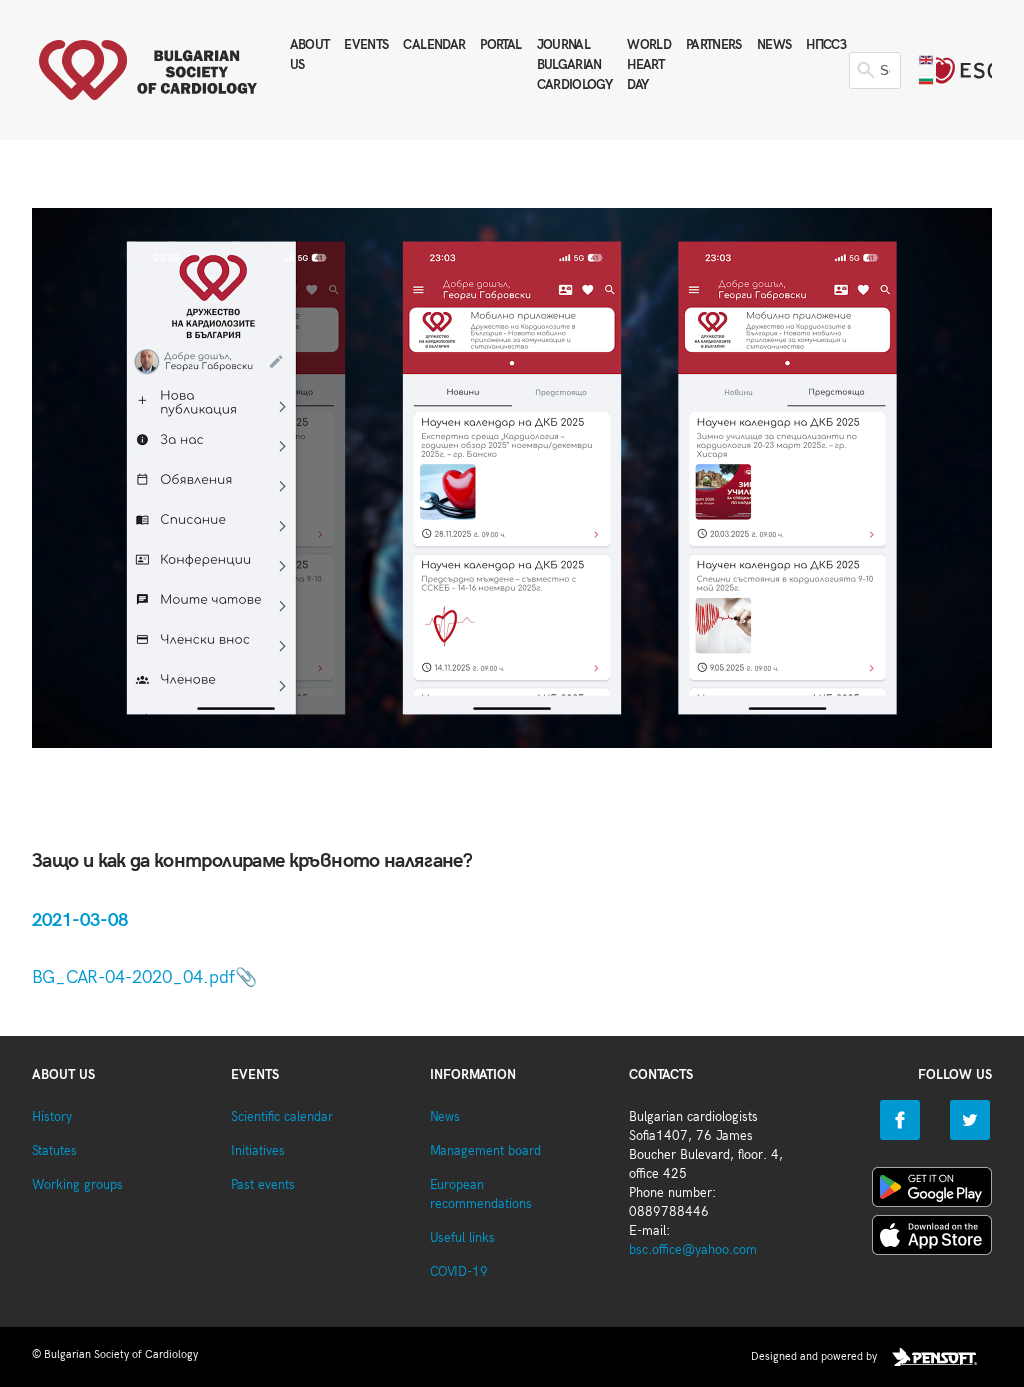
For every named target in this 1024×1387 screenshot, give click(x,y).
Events (366, 45)
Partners (714, 45)
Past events (263, 1185)
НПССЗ (826, 45)
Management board (485, 1151)
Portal (500, 45)
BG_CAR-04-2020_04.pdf (133, 977)
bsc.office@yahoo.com (693, 1250)
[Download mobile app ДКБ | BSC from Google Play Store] (932, 1191)
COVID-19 (459, 1272)
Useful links (462, 1238)
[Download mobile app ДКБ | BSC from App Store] (932, 1239)
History (52, 1117)
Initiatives (258, 1151)
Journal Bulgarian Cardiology (575, 65)
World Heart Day (649, 65)
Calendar (434, 45)
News (774, 45)
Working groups (77, 1185)
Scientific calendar (282, 1117)
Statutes (54, 1151)
